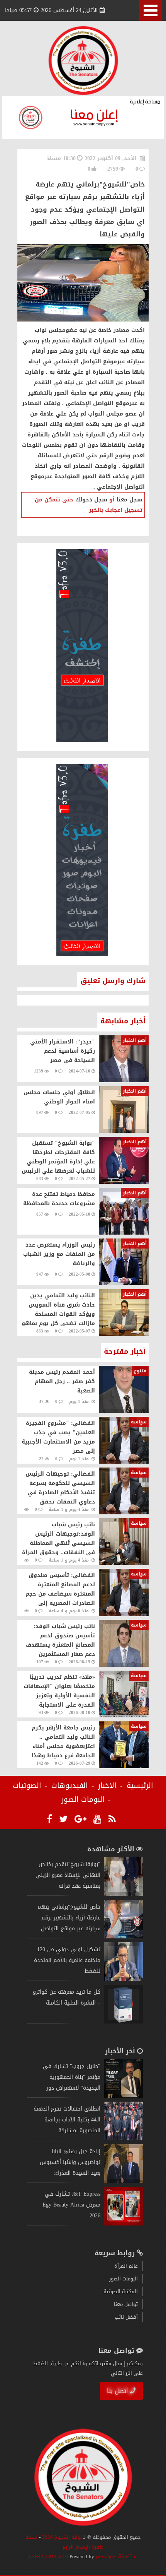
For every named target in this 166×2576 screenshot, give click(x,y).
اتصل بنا (118, 2391)
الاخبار (107, 1786)
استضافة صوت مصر (116, 2556)
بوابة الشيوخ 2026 (62, 2537)
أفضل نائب (126, 2317)
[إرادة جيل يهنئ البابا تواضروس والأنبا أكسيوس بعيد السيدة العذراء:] (124, 2181)
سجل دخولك (91, 500)
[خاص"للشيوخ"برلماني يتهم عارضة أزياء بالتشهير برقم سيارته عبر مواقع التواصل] (124, 1937)
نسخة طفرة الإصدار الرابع (65, 2542)
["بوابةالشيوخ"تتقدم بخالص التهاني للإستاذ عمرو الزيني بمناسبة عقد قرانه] (124, 1894)
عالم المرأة (126, 2266)
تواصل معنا (126, 2304)
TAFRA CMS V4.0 (49, 2556)
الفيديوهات (70, 1786)
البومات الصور (83, 1799)
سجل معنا (130, 500)
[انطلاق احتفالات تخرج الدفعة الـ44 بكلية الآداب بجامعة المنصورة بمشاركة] (124, 2139)
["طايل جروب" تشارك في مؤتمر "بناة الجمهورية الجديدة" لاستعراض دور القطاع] (124, 2096)
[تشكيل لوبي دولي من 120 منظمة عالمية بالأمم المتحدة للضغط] (124, 1979)
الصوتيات (27, 1786)
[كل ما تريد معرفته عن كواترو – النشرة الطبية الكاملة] (124, 2022)
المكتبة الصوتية (121, 2291)
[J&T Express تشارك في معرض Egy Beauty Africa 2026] (124, 2224)
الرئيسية (140, 1786)
